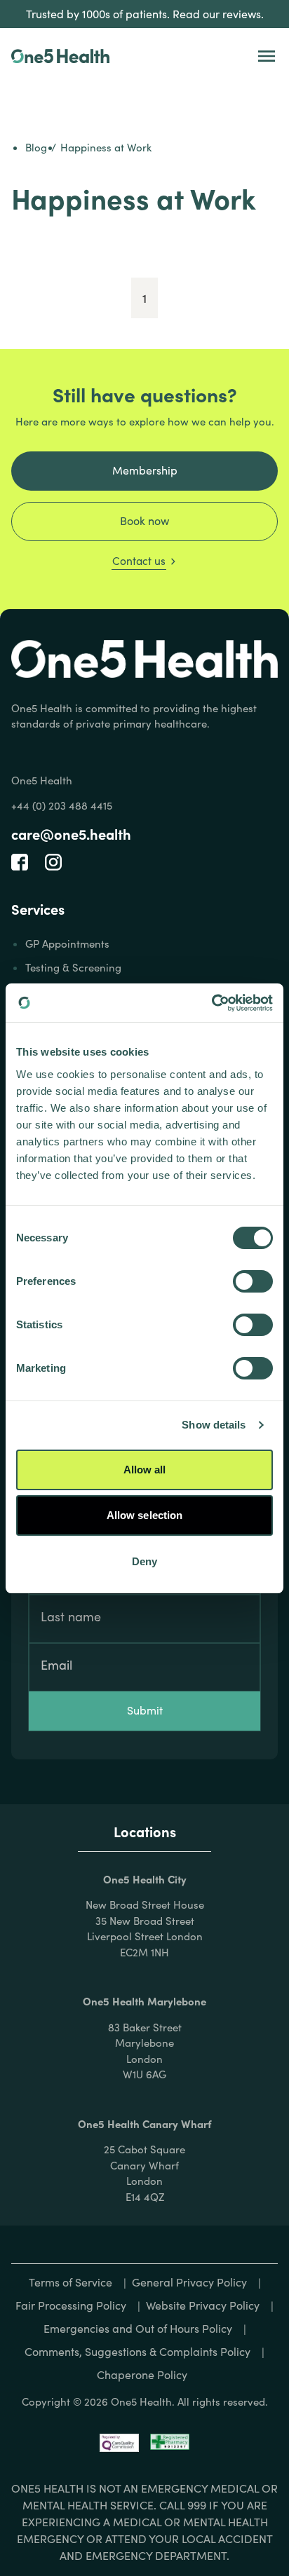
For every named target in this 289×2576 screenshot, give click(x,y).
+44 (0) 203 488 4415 (62, 805)
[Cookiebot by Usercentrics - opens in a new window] (211, 1003)
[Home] (60, 56)
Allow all (145, 1470)
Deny (144, 1561)
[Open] (267, 56)
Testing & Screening (73, 967)
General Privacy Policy (189, 2282)
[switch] (253, 1281)
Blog (36, 147)
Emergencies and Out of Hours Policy (138, 2328)
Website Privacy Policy (203, 2305)
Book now (144, 520)
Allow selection (145, 1515)
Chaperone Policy (142, 2374)
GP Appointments (67, 943)
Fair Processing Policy (71, 2305)
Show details (214, 1425)
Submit (145, 1710)
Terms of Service (70, 2282)
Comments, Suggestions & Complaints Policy (137, 2351)
